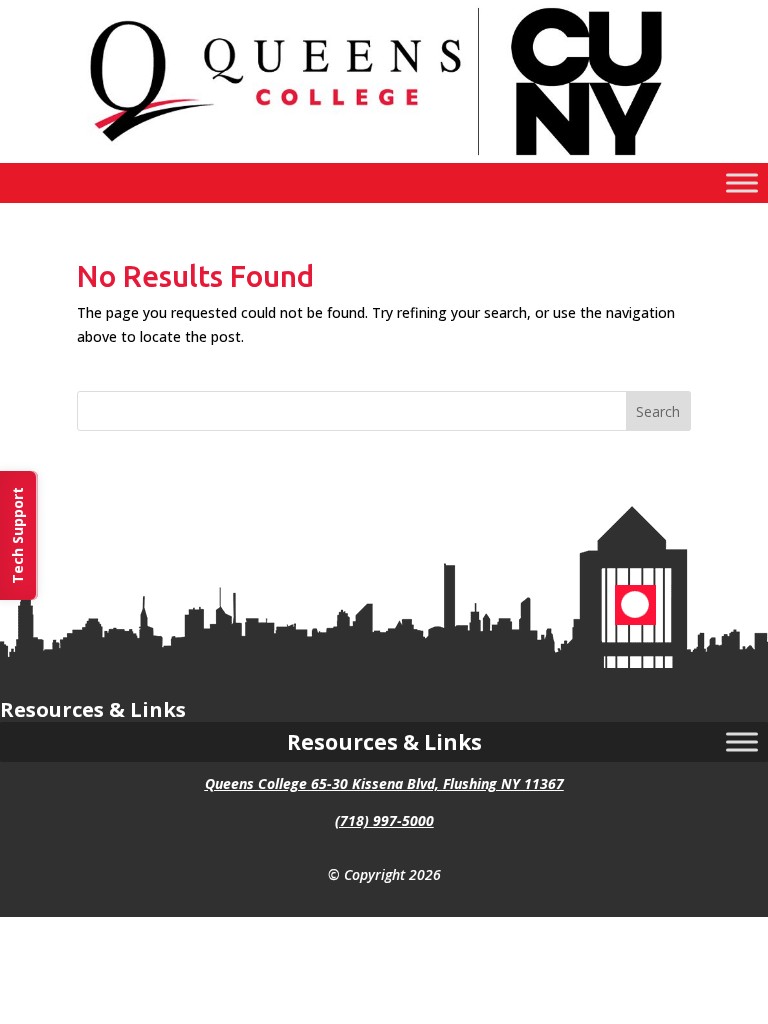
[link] (384, 157)
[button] (659, 411)
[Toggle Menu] (742, 183)
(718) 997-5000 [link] (384, 820)
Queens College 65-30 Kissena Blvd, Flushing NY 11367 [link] (384, 783)
